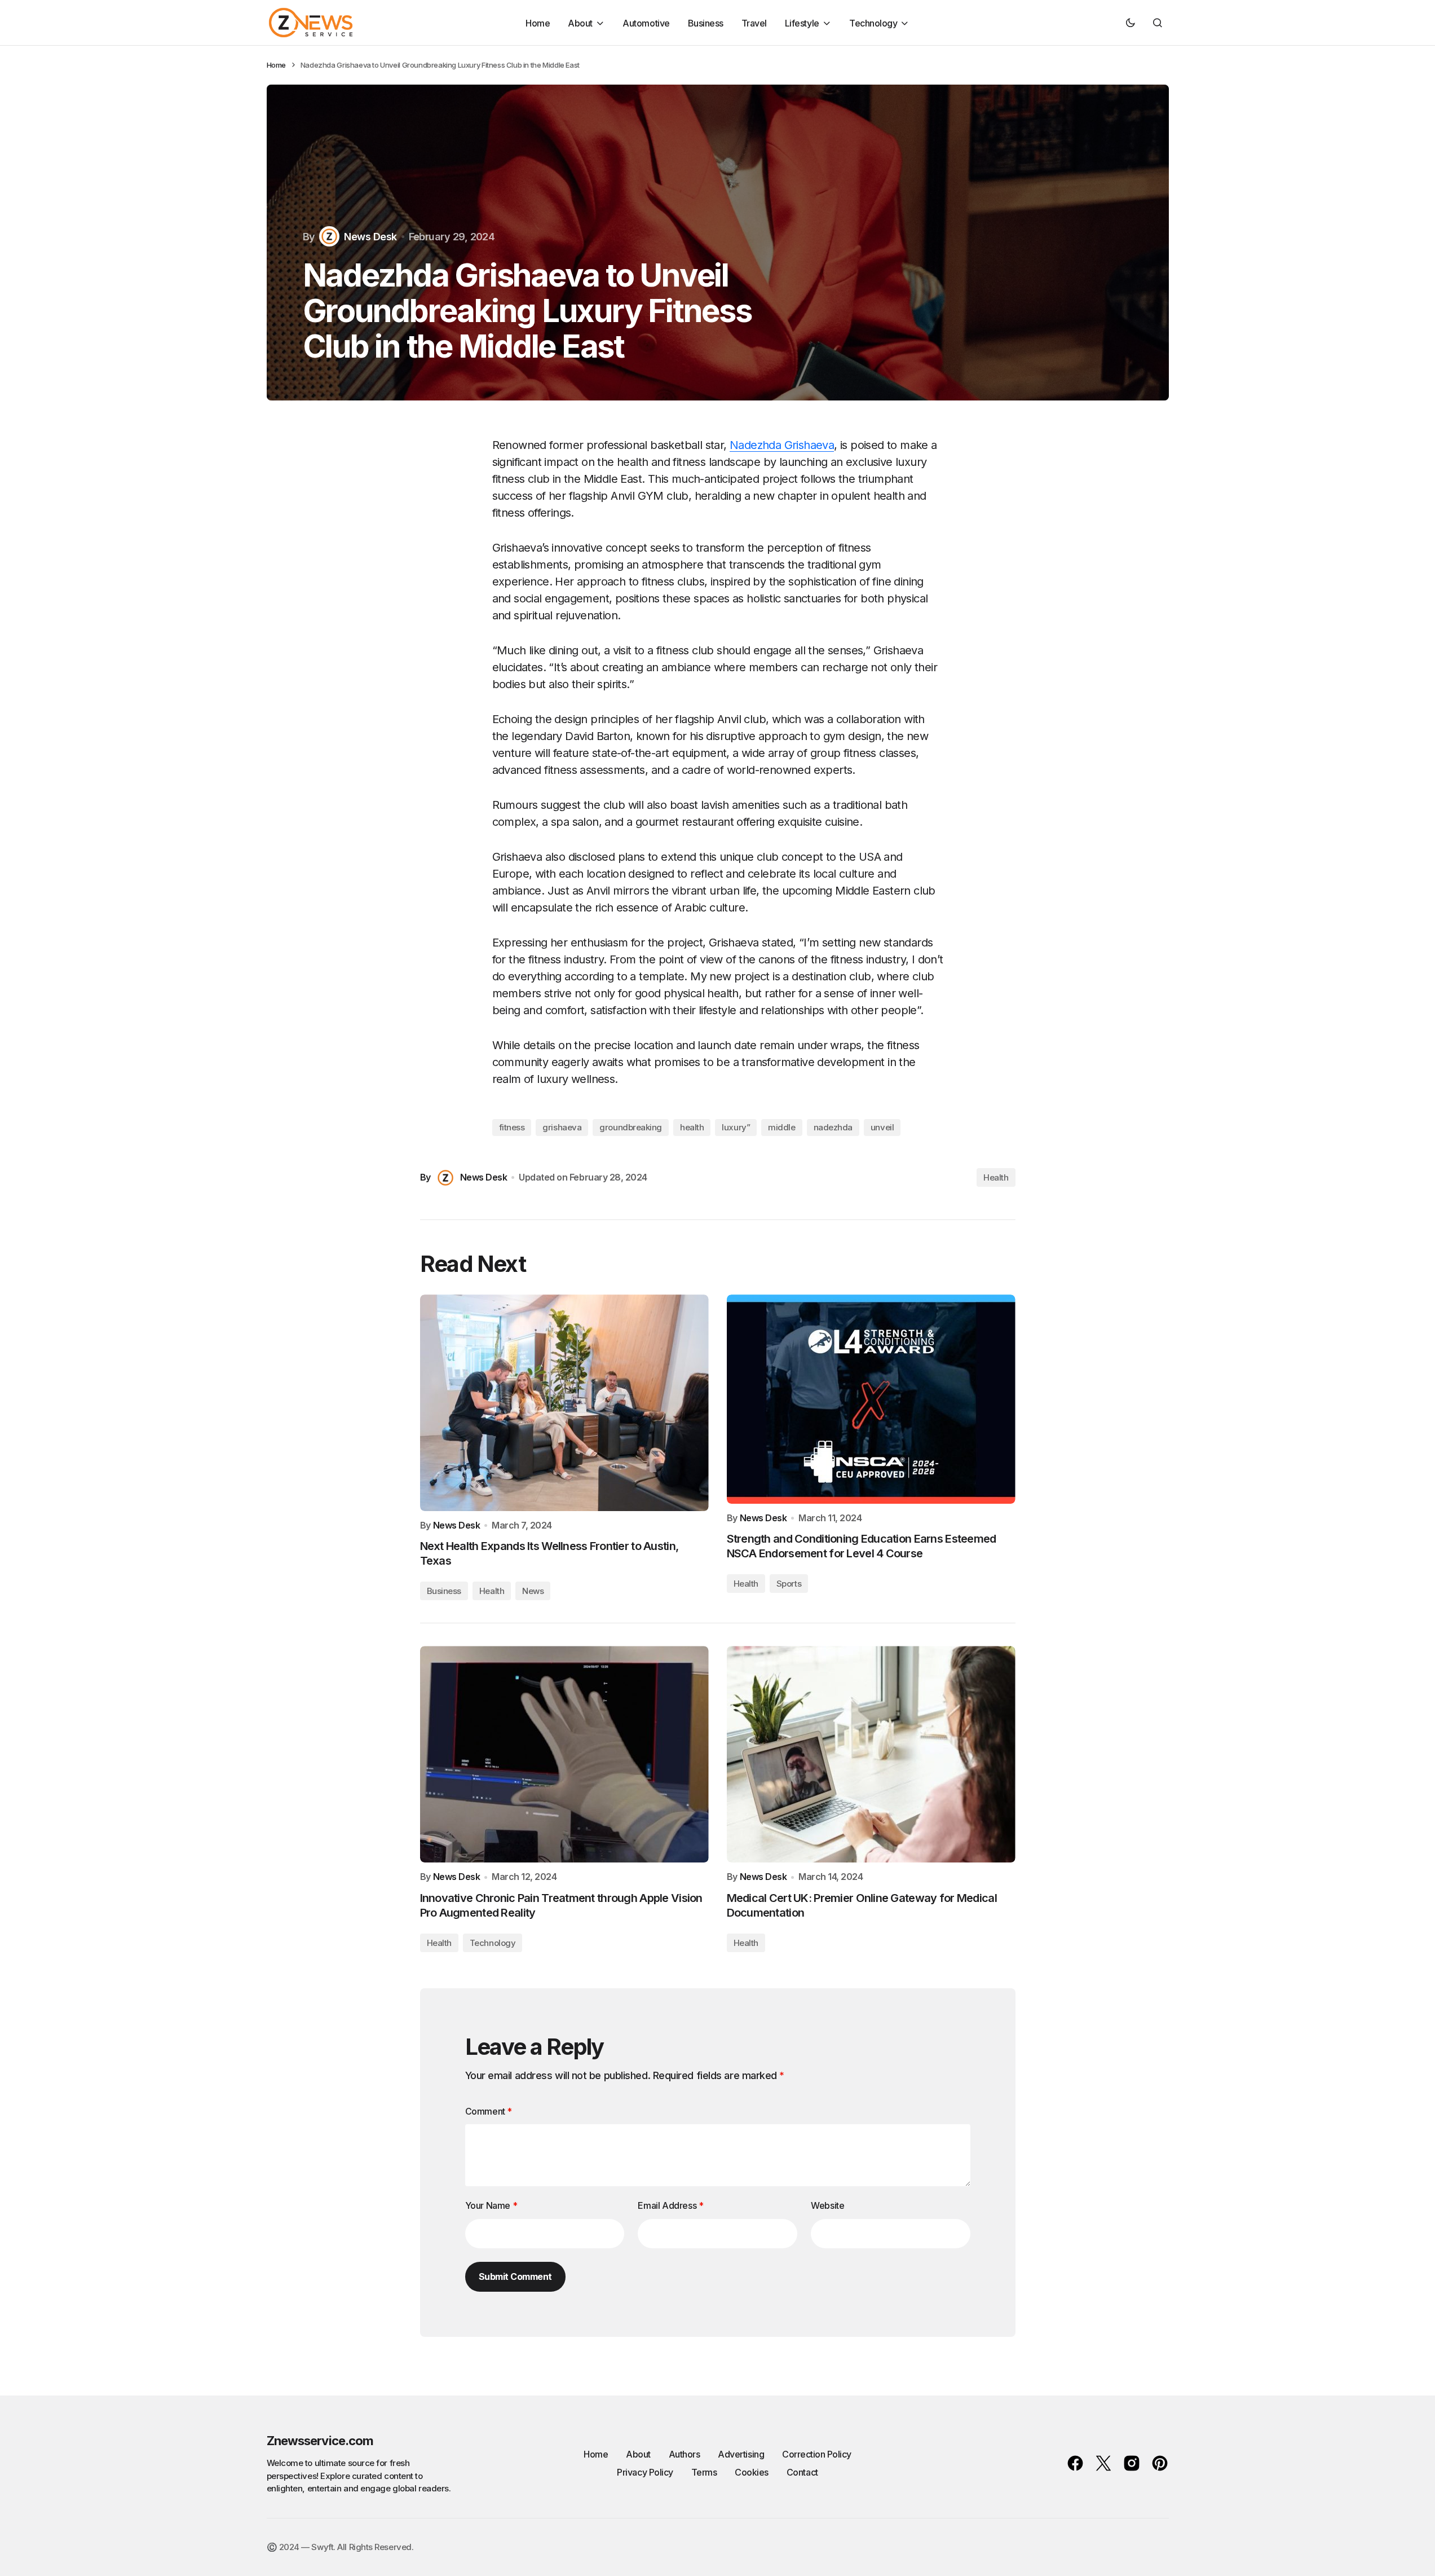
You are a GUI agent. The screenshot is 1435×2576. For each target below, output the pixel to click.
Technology (493, 1943)
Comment (489, 2111)
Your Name (491, 2205)
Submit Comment (515, 2276)
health (692, 1127)
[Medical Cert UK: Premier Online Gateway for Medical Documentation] (871, 1754)
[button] (1131, 23)
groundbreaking (631, 1127)
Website (827, 2205)
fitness (512, 1127)
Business (444, 1591)
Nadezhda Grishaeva (782, 445)
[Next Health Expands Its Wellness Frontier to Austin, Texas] (564, 1403)
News (533, 1591)
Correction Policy (817, 2454)
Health (996, 1177)
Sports (789, 1584)
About (638, 2454)
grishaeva (562, 1127)
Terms (704, 2472)
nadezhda (833, 1127)
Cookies (752, 2472)
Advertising (741, 2454)
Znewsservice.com (320, 2441)
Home (276, 65)
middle (781, 1127)
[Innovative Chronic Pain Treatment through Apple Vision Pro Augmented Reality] (564, 1754)
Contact (802, 2472)
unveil (882, 1127)
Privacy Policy (645, 2472)
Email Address (670, 2205)
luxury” (736, 1127)
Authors (685, 2454)
